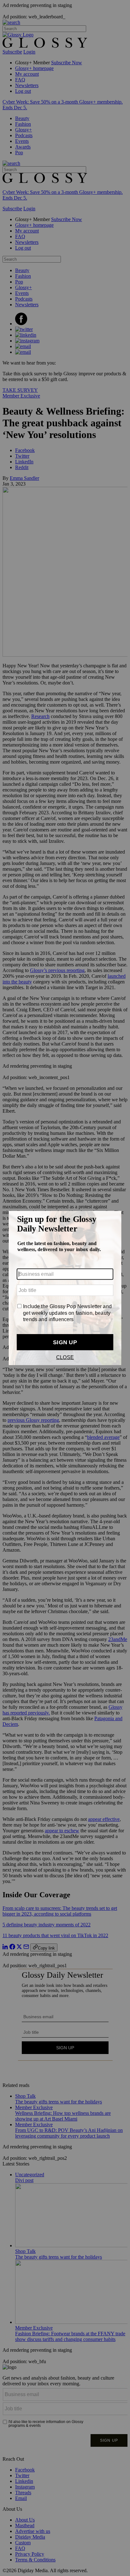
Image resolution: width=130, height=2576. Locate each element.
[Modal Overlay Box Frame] (65, 1288)
